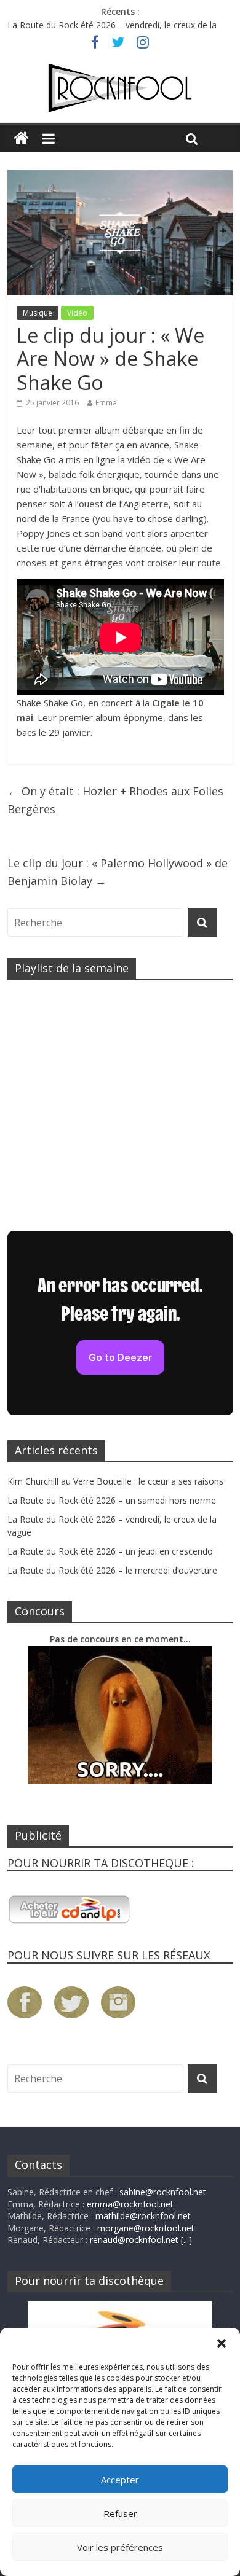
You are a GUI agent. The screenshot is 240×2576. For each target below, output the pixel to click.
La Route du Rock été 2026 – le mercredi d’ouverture (112, 1570)
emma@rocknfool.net (130, 2204)
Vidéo (77, 313)
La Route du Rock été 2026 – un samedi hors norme (112, 1500)
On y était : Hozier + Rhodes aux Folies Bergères (115, 800)
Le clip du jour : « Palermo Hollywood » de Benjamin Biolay (118, 872)
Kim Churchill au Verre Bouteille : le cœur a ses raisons (115, 1481)
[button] (222, 2343)
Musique (38, 313)
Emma (106, 403)
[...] (186, 2240)
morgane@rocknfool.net (146, 2228)
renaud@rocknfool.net (134, 2240)
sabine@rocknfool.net (163, 2192)
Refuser (120, 2513)
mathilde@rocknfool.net (143, 2216)
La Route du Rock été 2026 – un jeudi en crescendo (110, 1551)
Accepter (120, 2480)
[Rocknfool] (120, 88)
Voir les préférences (120, 2547)
